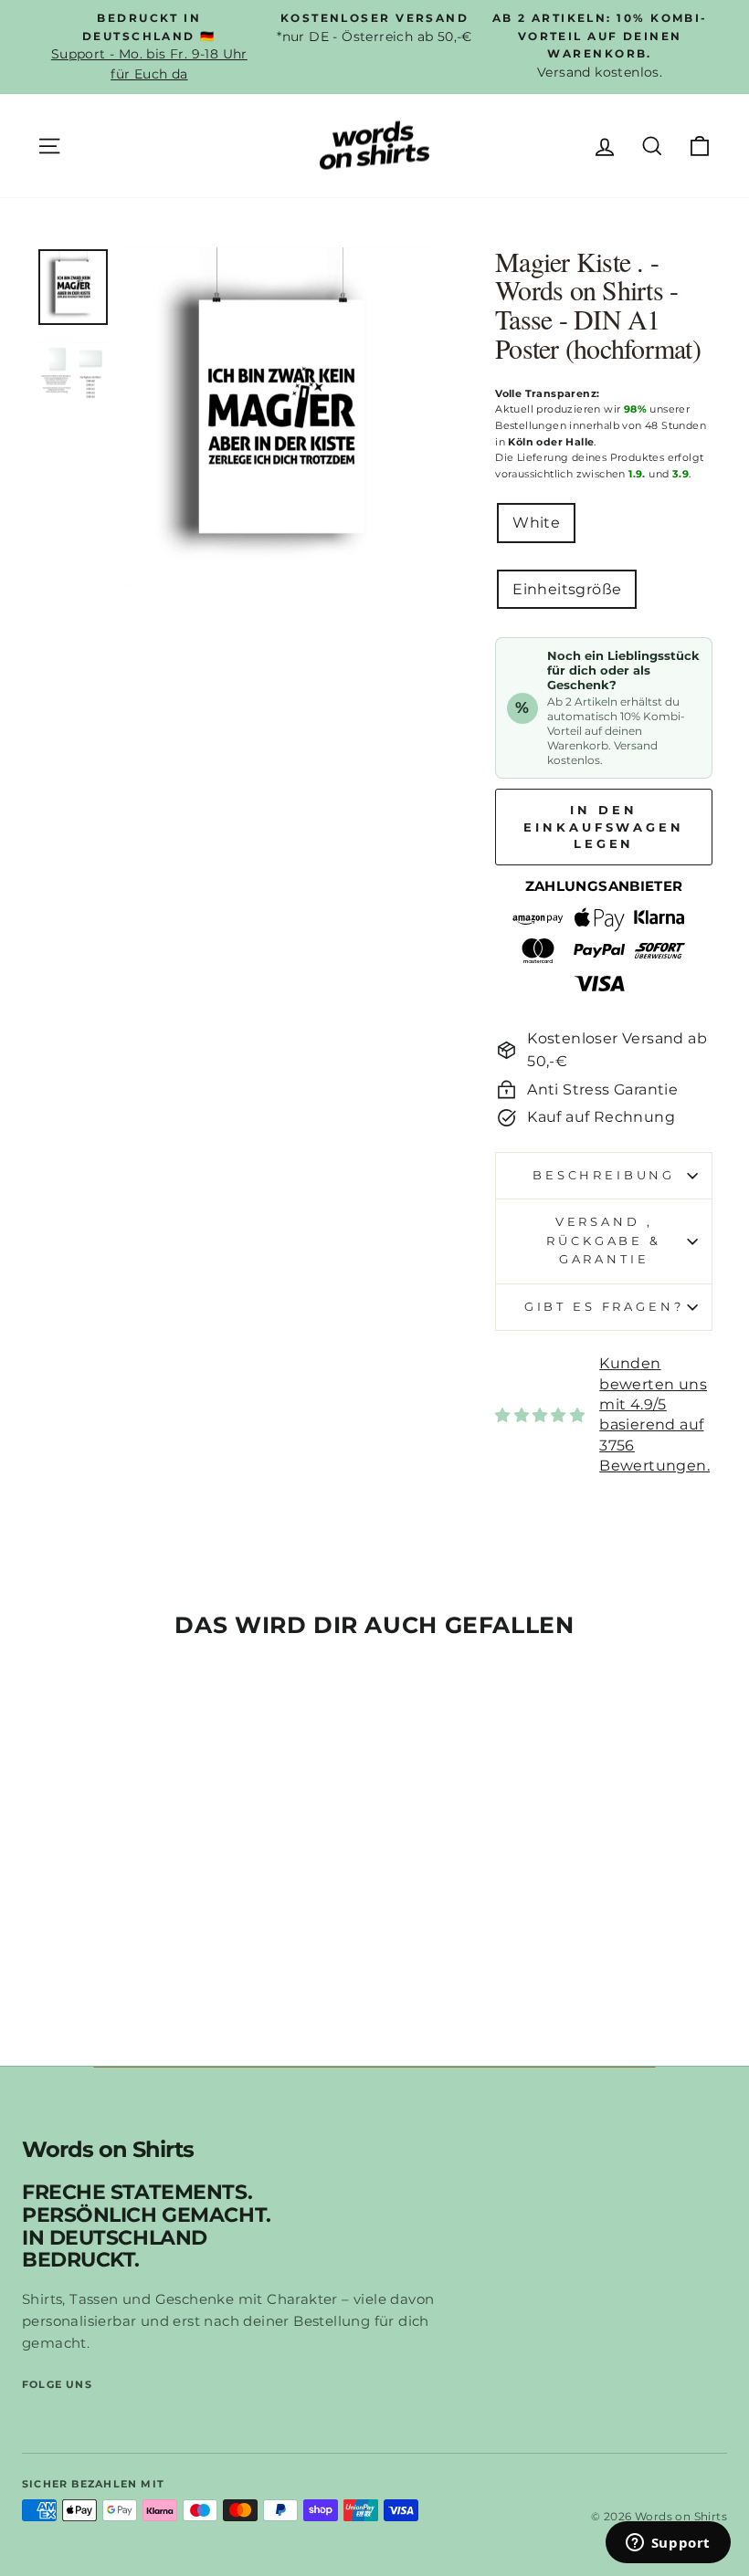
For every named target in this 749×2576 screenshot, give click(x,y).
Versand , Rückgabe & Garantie (603, 1241)
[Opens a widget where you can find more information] (668, 2544)
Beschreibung (604, 1175)
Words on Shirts (108, 2150)
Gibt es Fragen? (604, 1307)
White (536, 523)
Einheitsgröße (567, 589)
